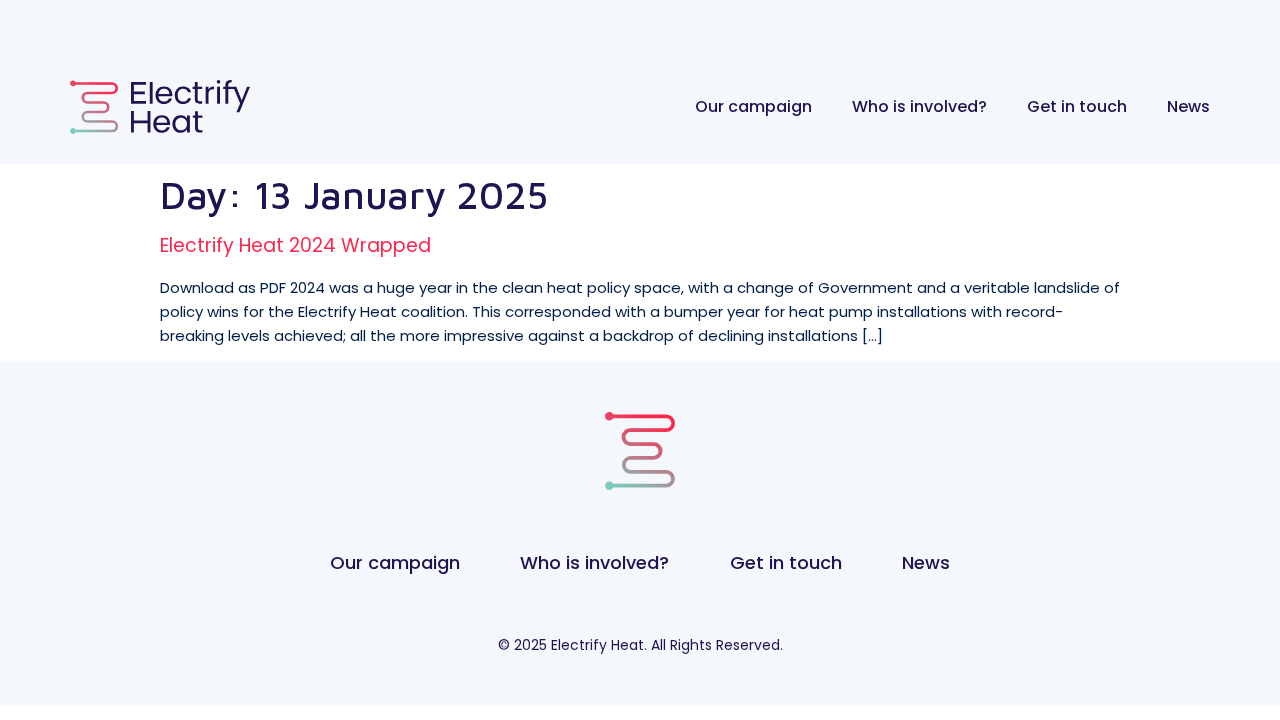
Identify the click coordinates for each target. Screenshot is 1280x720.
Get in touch (1077, 106)
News (1188, 106)
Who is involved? (919, 106)
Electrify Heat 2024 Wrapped (295, 245)
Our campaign (753, 106)
